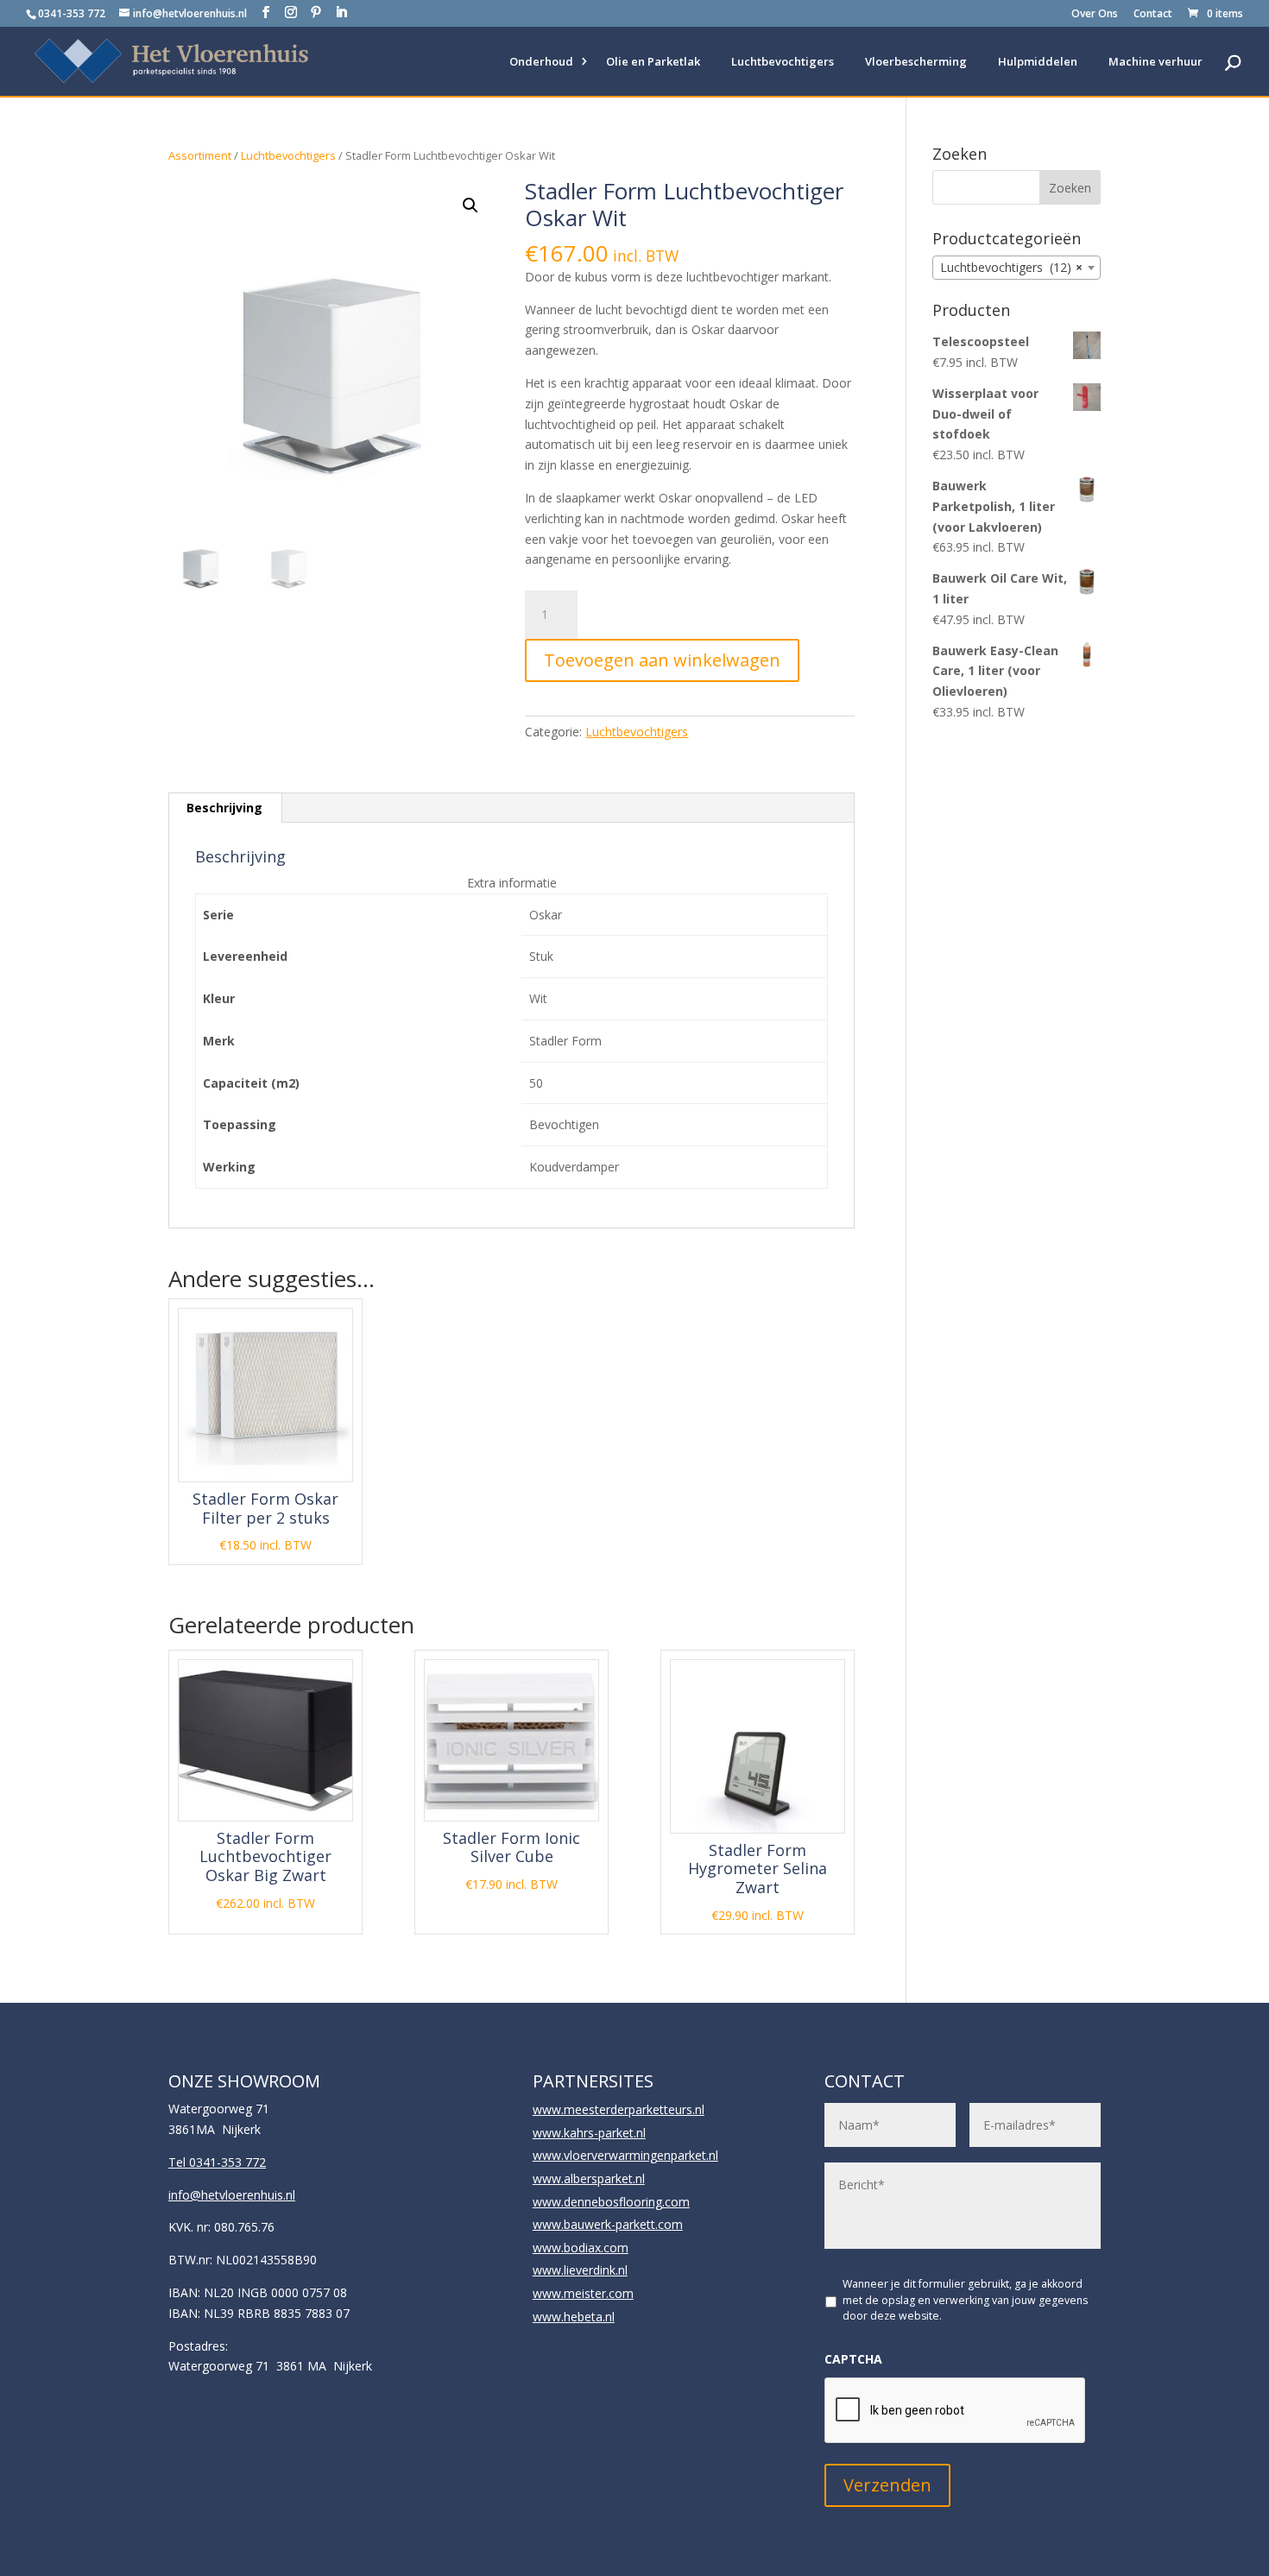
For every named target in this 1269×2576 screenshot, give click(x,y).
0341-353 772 (72, 13)
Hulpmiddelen (1038, 61)
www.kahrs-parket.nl (589, 2133)
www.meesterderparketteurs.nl (619, 2109)
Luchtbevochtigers (783, 61)
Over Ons (1095, 15)
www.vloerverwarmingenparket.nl (625, 2155)
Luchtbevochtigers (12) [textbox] (1011, 267)
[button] (470, 205)
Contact (1153, 15)
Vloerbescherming (916, 61)
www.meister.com (583, 2293)
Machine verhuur (1155, 61)
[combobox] (1016, 268)
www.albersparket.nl (589, 2178)
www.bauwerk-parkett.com (608, 2224)
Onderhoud (541, 61)
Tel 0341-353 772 (217, 2162)
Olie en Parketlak (653, 61)
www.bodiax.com (581, 2248)
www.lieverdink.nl (580, 2270)
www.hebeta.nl (574, 2317)
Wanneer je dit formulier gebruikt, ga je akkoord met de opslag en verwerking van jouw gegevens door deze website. (965, 2300)
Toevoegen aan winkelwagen (662, 660)
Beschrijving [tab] (224, 808)
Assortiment (200, 155)
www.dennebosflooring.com (611, 2202)
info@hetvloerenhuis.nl (232, 2195)
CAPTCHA (853, 2359)
